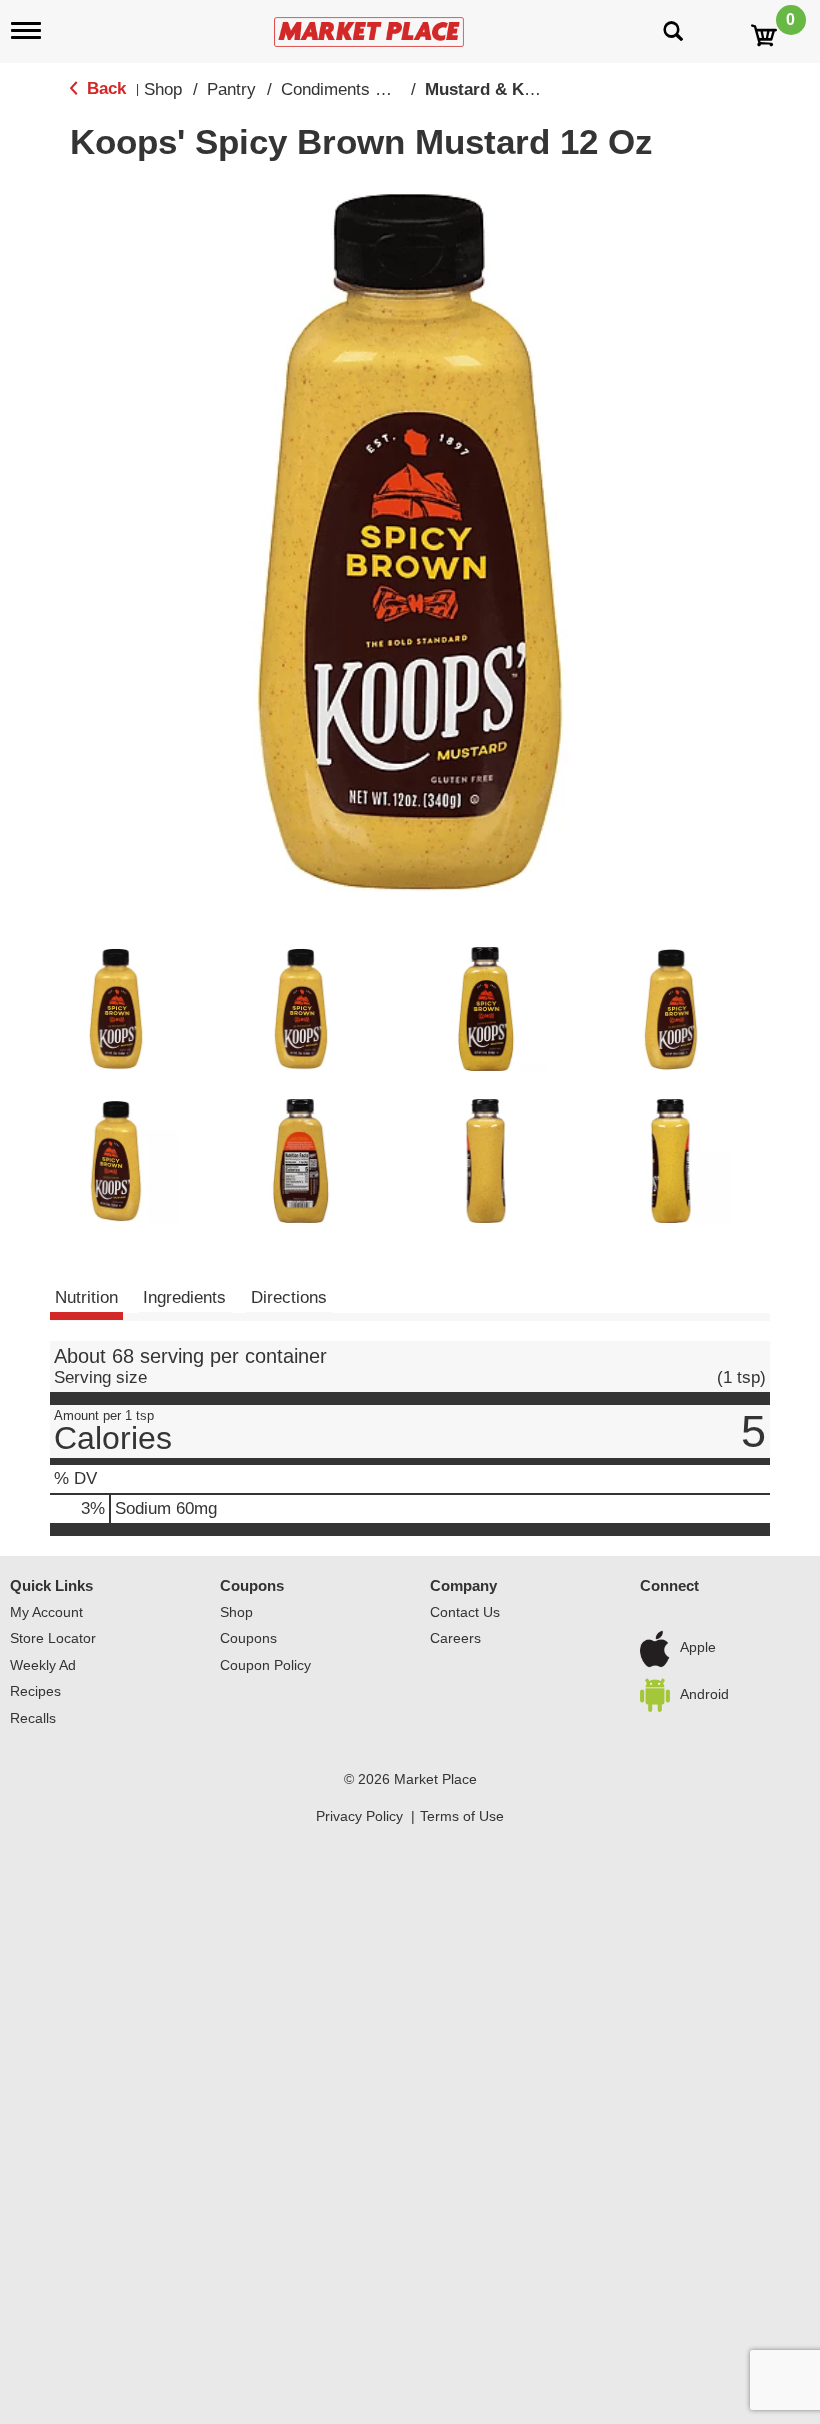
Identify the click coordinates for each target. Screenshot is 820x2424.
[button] (116, 1009)
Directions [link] (289, 1297)
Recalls (33, 1718)
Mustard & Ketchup (501, 89)
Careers (455, 1638)
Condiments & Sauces (364, 89)
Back (104, 88)
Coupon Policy (265, 1665)
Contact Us (465, 1612)
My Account (46, 1612)
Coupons (252, 1585)
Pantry (231, 89)
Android (704, 1694)
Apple (698, 1648)
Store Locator (53, 1638)
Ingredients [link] (184, 1297)
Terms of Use (462, 1816)
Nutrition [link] (86, 1297)
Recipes (35, 1691)
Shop (163, 89)
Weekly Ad (43, 1665)
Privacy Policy (359, 1816)
